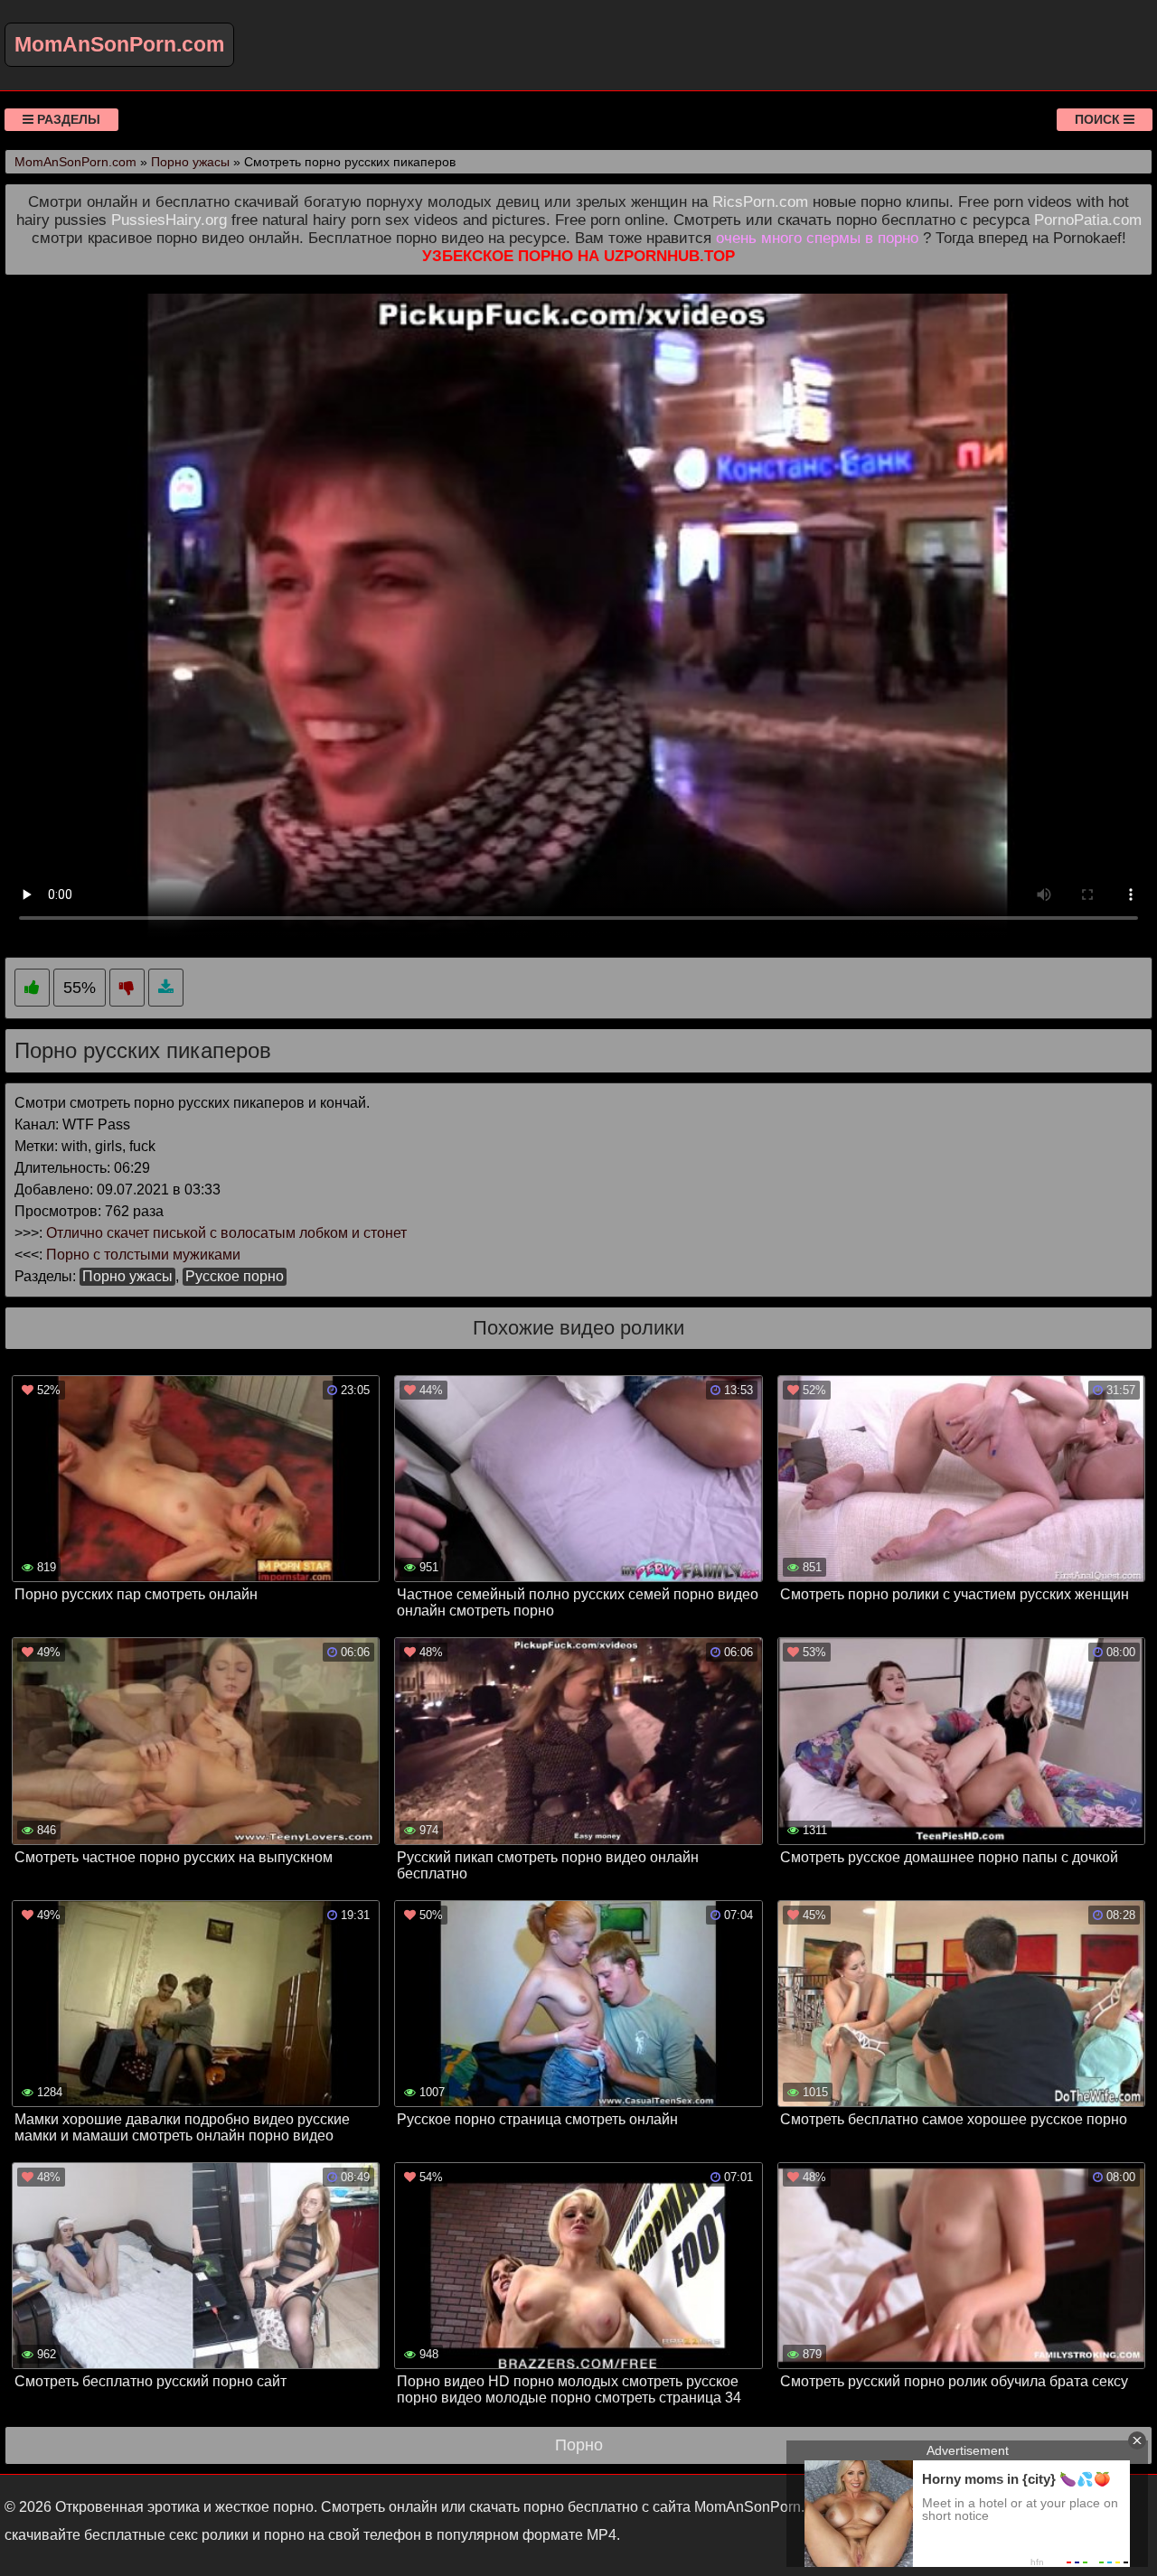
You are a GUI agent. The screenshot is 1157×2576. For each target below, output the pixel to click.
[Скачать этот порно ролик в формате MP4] (166, 988)
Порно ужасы (127, 1276)
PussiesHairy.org (169, 220)
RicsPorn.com (760, 202)
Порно (579, 2445)
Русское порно (235, 1276)
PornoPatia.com (1088, 220)
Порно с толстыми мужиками (143, 1255)
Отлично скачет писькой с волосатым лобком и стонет (226, 1233)
